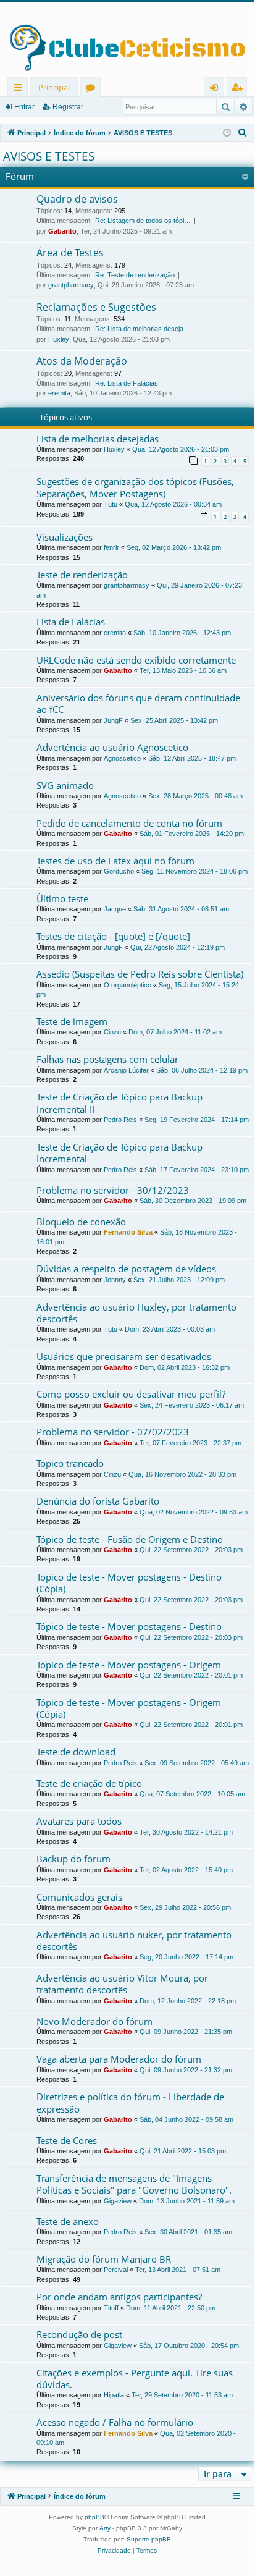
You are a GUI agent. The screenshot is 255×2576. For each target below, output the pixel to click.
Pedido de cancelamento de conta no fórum (129, 823)
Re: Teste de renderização (135, 275)
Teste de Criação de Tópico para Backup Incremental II (119, 1103)
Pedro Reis (120, 1120)
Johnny (115, 1280)
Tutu (111, 504)
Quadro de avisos (77, 199)
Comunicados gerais (79, 1897)
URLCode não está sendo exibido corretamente (136, 660)
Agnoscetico (122, 758)
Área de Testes (70, 253)
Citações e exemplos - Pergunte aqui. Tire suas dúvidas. (135, 2379)
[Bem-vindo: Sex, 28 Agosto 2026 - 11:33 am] (227, 133)
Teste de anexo (68, 2221)
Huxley (59, 339)
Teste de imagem (72, 1021)
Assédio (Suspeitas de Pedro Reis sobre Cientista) (140, 974)
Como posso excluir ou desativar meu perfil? (131, 1394)
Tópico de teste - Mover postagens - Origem (129, 1665)
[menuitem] (243, 133)
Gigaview (118, 2201)
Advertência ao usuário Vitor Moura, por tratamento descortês (122, 1984)
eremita (59, 393)
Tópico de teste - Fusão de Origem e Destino (130, 1539)
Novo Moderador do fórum (94, 2021)
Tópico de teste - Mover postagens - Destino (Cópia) (129, 1583)
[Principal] (127, 40)
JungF (113, 720)
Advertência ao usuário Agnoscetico (112, 747)
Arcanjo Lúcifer (126, 1070)
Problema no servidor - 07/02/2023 (113, 1432)
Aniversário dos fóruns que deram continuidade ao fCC (138, 703)
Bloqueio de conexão (81, 1222)
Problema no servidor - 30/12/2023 (113, 1190)
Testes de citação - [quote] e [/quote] (113, 936)
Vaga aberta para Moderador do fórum (119, 2059)
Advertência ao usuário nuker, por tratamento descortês (134, 1940)
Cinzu (112, 1032)
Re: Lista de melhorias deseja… (143, 329)
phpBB (94, 2517)
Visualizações (65, 537)
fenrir (111, 547)
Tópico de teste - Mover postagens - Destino (129, 1626)
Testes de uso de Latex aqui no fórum (115, 861)
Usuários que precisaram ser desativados (124, 1356)
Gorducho (119, 871)
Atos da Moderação (82, 361)
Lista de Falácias (71, 622)
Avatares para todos (79, 1821)
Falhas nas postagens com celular (107, 1059)
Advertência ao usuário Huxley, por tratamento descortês (136, 1313)
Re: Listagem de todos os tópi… (143, 221)
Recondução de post (79, 2334)
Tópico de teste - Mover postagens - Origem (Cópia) (129, 1708)
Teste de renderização (82, 575)
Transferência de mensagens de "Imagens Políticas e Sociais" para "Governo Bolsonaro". (134, 2184)
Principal (54, 87)
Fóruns (93, 89)
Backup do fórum (73, 1859)
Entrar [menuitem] (217, 89)
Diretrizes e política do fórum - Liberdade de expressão (130, 2102)
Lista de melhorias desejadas (98, 439)
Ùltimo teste (62, 898)
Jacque (115, 909)
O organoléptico (127, 985)
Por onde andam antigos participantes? (119, 2297)
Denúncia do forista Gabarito (98, 1501)
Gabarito (62, 231)
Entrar (24, 107)
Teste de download (76, 1752)
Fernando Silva (128, 1232)
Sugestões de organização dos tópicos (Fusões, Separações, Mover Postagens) (135, 487)
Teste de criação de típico (89, 1783)
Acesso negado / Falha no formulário (115, 2422)
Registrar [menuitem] (240, 89)
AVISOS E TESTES (49, 156)
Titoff (111, 2308)
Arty (105, 2528)
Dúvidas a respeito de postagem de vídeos (126, 1269)
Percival (116, 2270)
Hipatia (114, 2395)
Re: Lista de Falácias (127, 383)
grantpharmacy (71, 285)
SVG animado (65, 785)
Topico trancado (70, 1463)
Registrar (68, 107)
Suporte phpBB (149, 2539)
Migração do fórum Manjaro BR (104, 2259)
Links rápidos (20, 89)
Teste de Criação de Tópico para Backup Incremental (119, 1153)
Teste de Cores (67, 2140)
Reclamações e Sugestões (96, 307)
